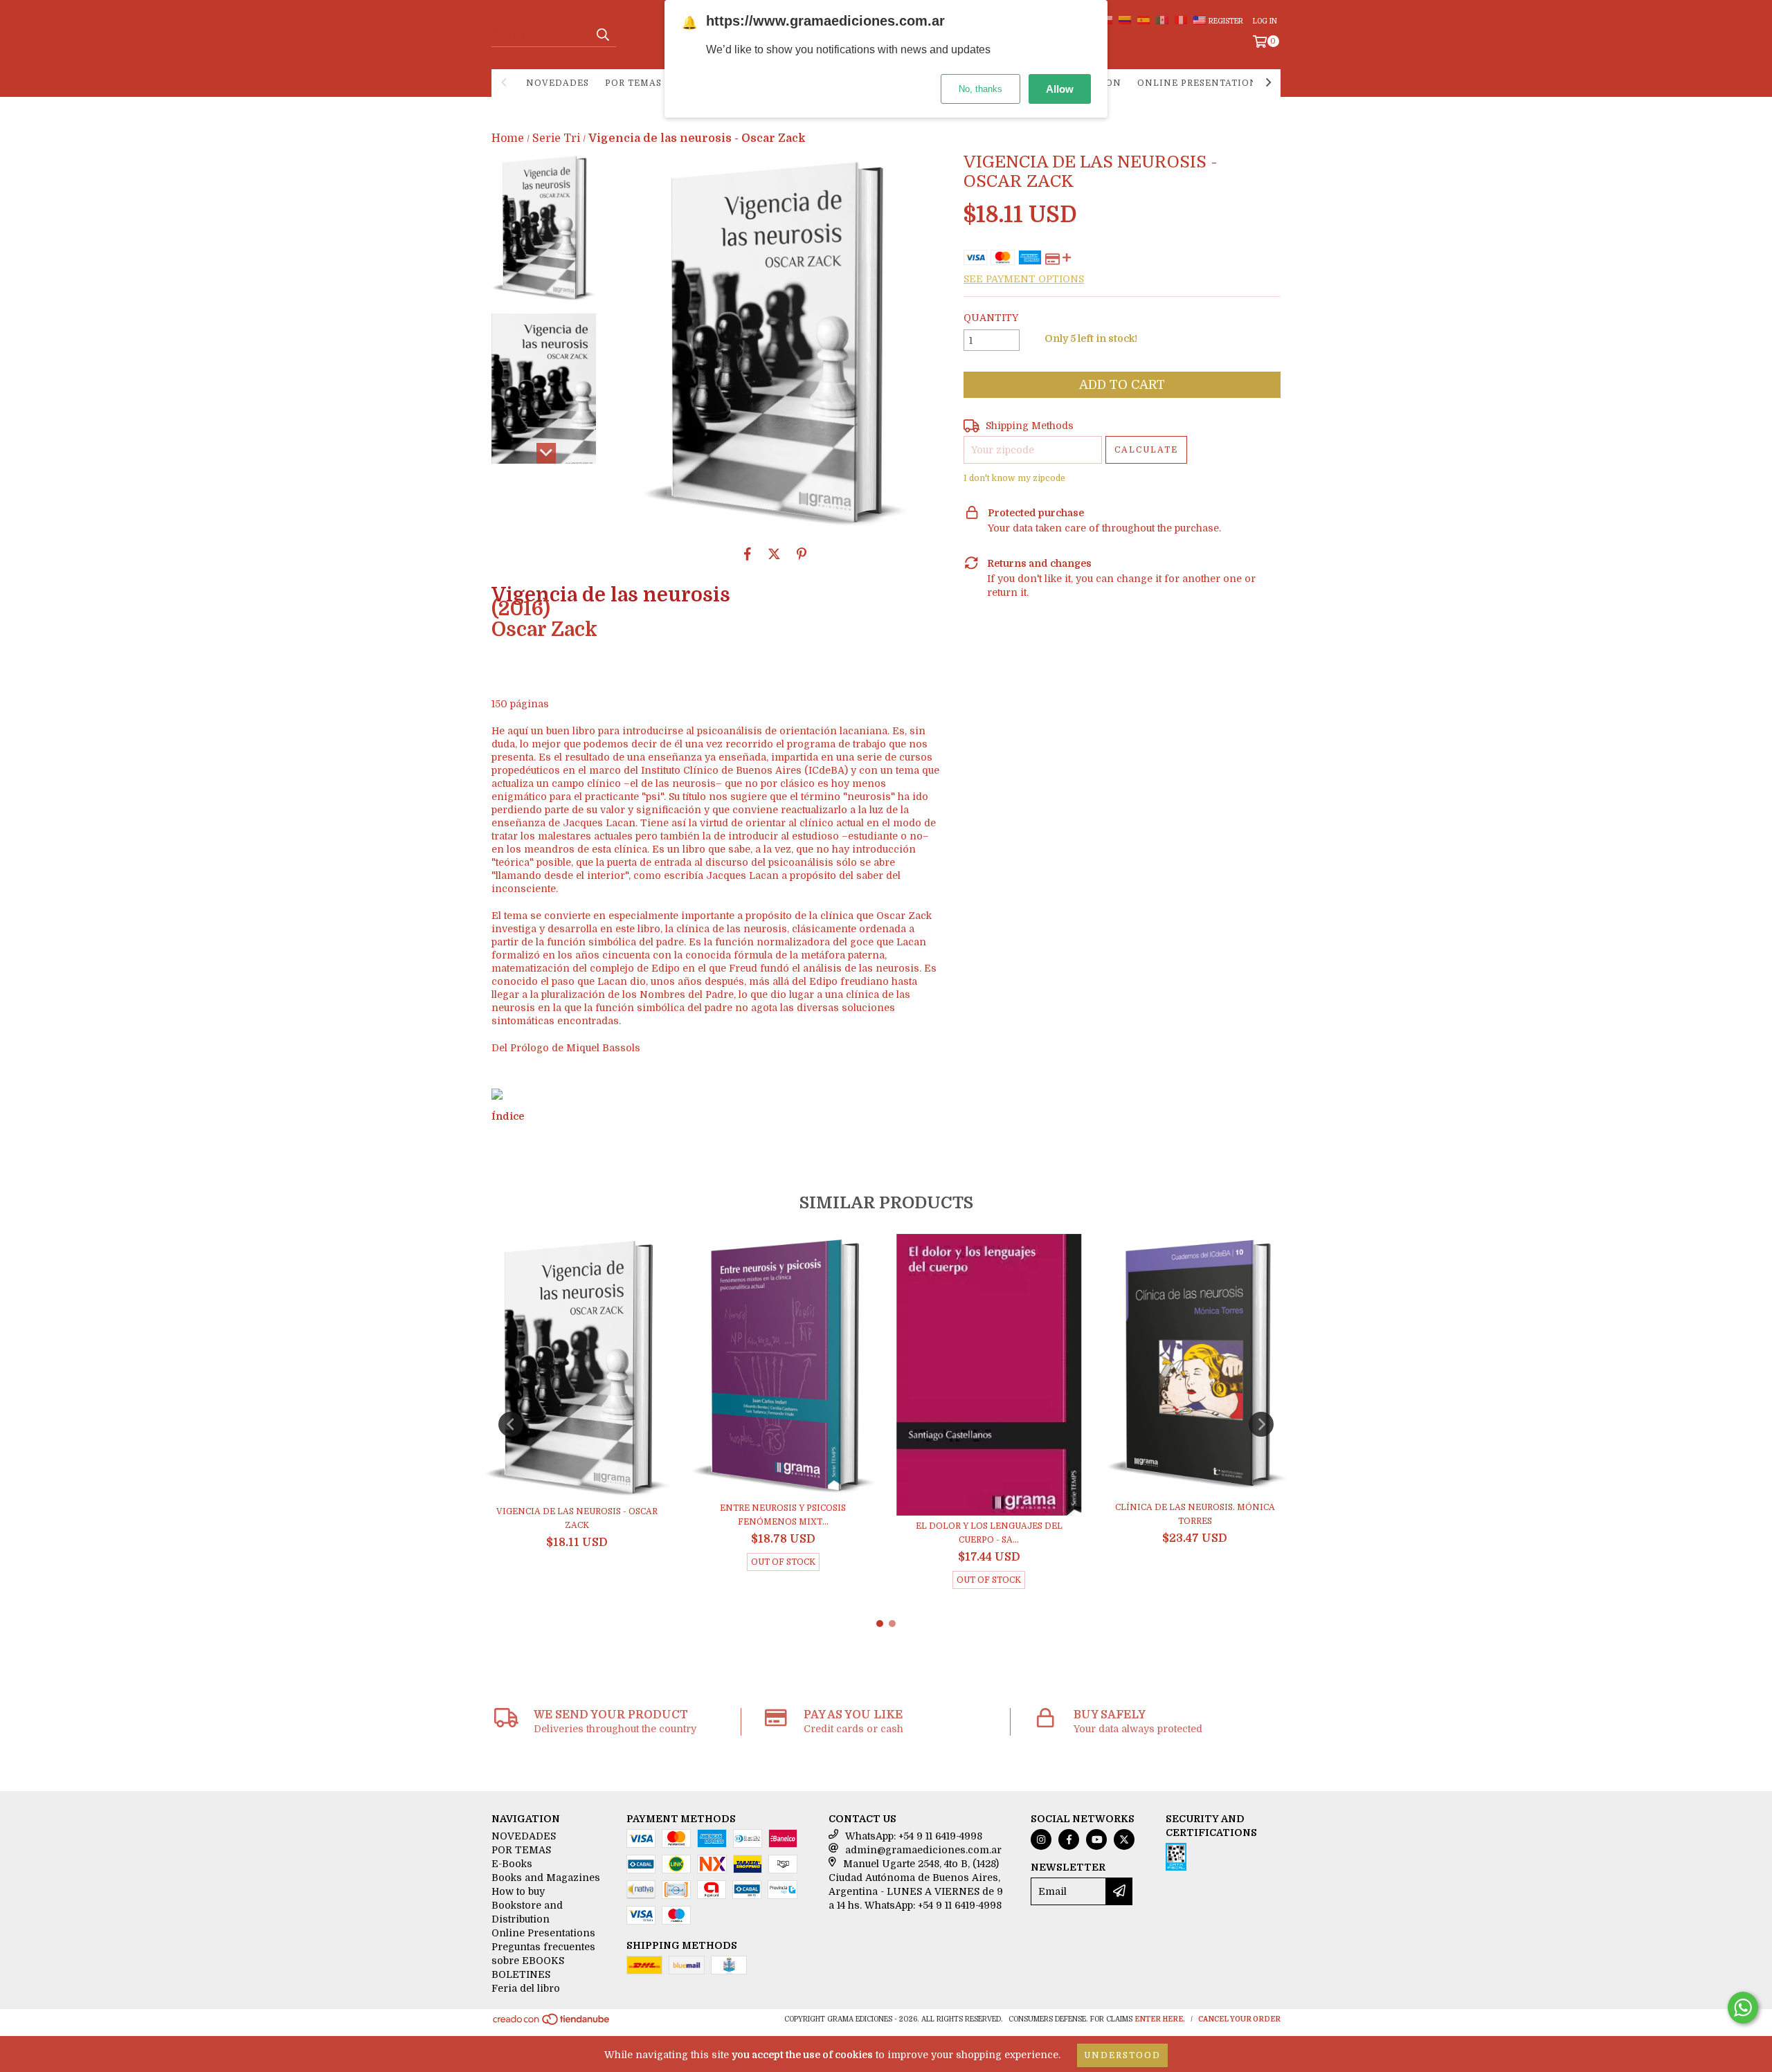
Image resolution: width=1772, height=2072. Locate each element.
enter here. (1160, 2019)
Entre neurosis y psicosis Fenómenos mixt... (783, 1515)
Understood (1122, 2055)
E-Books (512, 1864)
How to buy (518, 1891)
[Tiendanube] (552, 2023)
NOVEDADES (558, 83)
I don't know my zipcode (1014, 478)
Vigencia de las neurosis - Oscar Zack (577, 1518)
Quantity (991, 318)
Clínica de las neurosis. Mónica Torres (1195, 1514)
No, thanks (980, 89)
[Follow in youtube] (1096, 1839)
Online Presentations (1200, 83)
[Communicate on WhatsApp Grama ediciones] (1743, 2008)
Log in (1265, 21)
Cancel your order (1239, 2019)
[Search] (602, 35)
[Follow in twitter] (1124, 1839)
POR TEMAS (633, 83)
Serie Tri (556, 138)
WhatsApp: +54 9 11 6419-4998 (914, 1836)
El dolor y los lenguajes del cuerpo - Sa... (989, 1533)
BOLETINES (521, 1974)
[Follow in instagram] (1041, 1839)
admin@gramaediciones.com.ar (923, 1850)
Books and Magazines (546, 1878)
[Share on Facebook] (748, 554)
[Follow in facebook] (1069, 1839)
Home (508, 138)
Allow (1060, 89)
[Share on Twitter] (774, 554)
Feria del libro (526, 1988)
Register (1226, 21)
